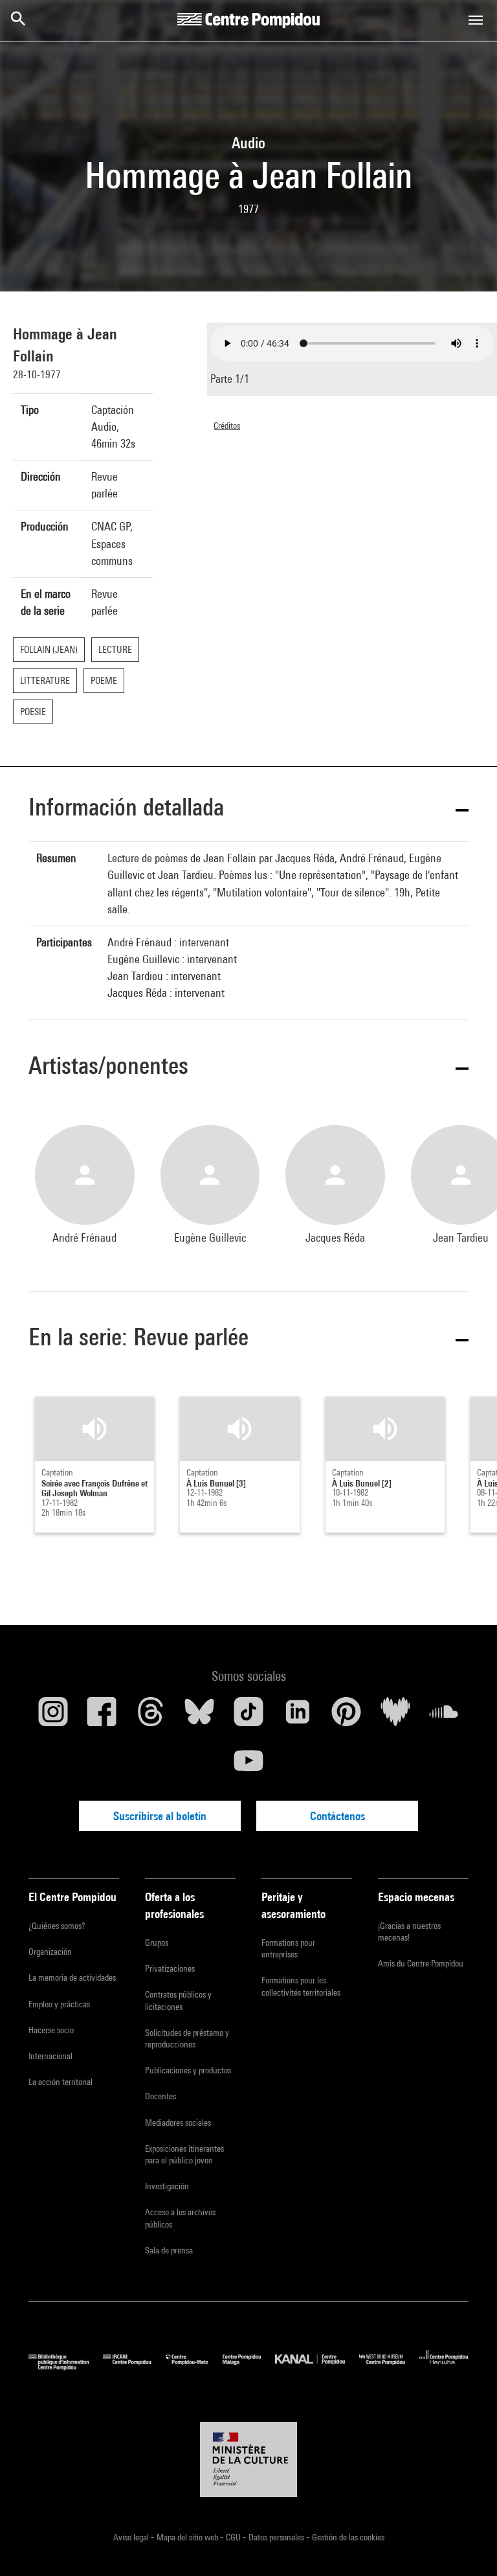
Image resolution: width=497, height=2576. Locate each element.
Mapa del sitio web (188, 2537)
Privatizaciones (170, 1968)
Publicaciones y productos (188, 2070)
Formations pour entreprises (288, 1948)
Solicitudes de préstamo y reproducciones (187, 2038)
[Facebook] (102, 1716)
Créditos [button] (227, 426)
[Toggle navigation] (476, 20)
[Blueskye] (200, 1716)
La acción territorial (61, 2082)
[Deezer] (395, 1716)
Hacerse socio (51, 2030)
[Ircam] (134, 2367)
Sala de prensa (169, 2250)
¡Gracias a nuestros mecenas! (409, 1932)
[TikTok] (248, 1716)
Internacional (50, 2056)
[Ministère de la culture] (248, 2459)
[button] (248, 809)
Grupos (157, 1943)
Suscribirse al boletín (160, 1816)
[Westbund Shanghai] (389, 2367)
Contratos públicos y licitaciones (178, 2000)
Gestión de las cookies (348, 2537)
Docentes (160, 2096)
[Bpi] (66, 2367)
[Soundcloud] (444, 1716)
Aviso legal (132, 2537)
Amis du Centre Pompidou (421, 1963)
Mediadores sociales (178, 2123)
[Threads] (151, 1716)
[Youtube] (248, 1766)
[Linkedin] (298, 1716)
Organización (50, 1952)
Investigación (167, 2186)
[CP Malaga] (249, 2367)
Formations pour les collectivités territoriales (301, 1986)
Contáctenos (337, 1816)
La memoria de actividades (72, 1978)
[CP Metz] (194, 2367)
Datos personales (277, 2537)
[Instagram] (53, 1716)
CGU (234, 2537)
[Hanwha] (444, 2367)
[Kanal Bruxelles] (317, 2367)
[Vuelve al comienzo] (467, 2546)
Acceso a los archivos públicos (180, 2218)
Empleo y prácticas (59, 2004)
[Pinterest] (346, 1716)
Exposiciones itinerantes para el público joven (184, 2154)
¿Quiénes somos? (57, 1926)
